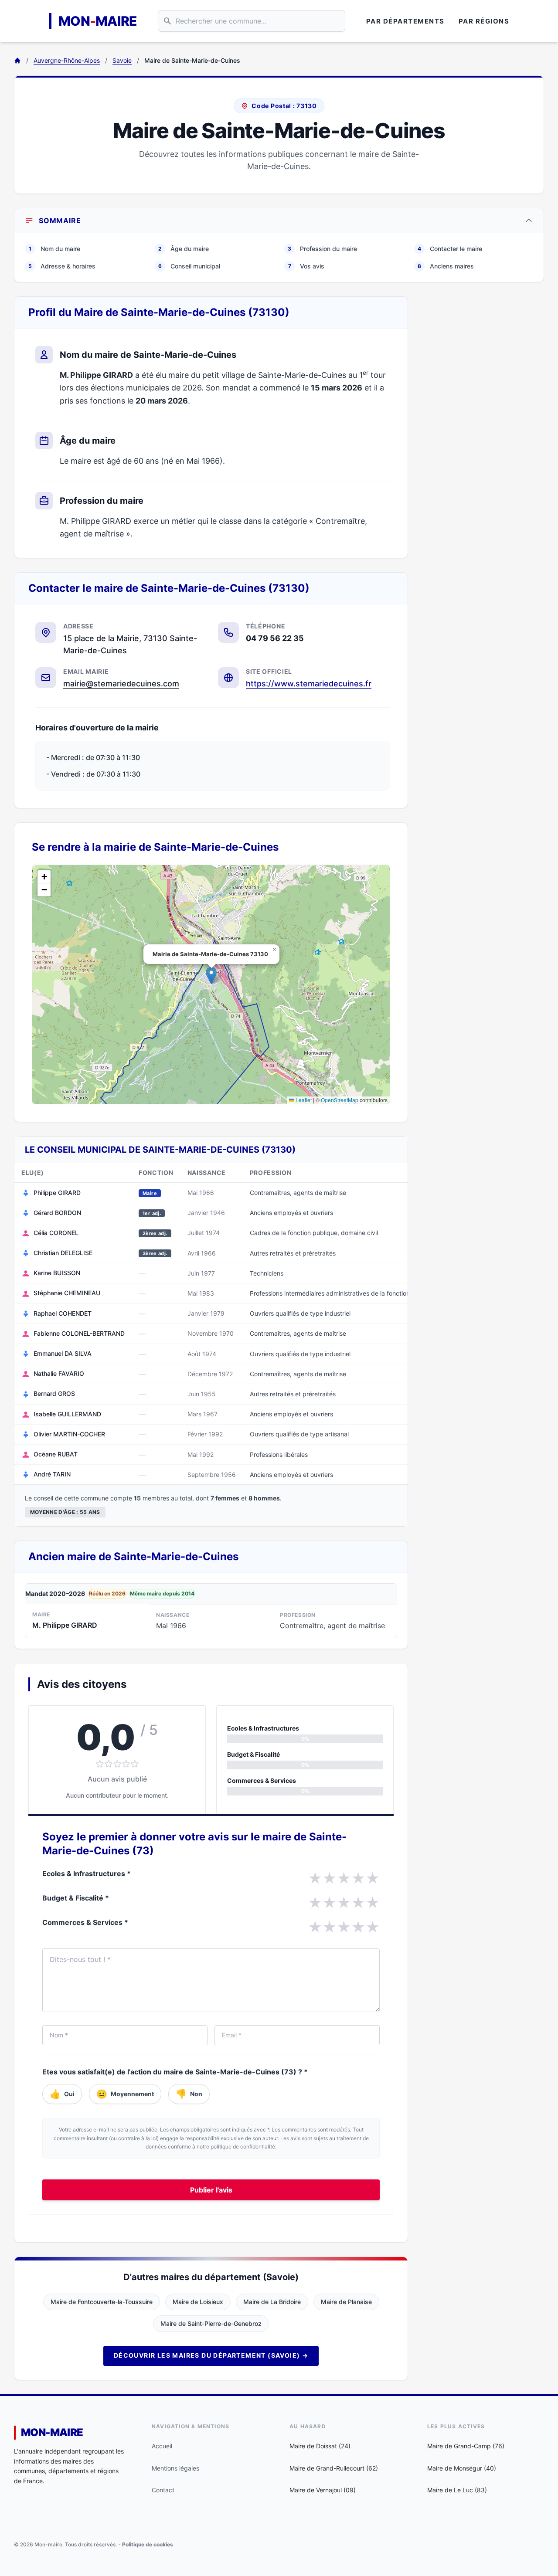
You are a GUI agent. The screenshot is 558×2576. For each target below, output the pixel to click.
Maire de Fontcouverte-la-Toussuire (102, 2302)
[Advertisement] (483, 427)
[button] (211, 976)
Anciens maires (446, 266)
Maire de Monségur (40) (462, 2468)
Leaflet (303, 1100)
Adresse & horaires (62, 266)
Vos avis (306, 266)
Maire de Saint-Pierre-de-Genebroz (211, 2323)
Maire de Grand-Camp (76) (466, 2446)
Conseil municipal (189, 266)
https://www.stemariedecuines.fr (309, 684)
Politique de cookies (148, 2544)
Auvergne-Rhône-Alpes (67, 60)
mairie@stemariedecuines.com (121, 684)
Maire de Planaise (346, 2302)
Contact (163, 2490)
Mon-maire (52, 2432)
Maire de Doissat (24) (320, 2446)
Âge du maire (184, 249)
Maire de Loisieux (198, 2302)
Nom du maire (54, 249)
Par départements (405, 21)
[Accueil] (17, 61)
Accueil (162, 2446)
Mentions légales (175, 2468)
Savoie (122, 60)
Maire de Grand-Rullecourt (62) (334, 2468)
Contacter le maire (450, 249)
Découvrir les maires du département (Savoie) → (211, 2355)
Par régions (484, 21)
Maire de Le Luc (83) (457, 2490)
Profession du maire (322, 249)
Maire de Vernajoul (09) (323, 2490)
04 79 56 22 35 (275, 638)
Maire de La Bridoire (272, 2302)
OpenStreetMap (340, 1100)
